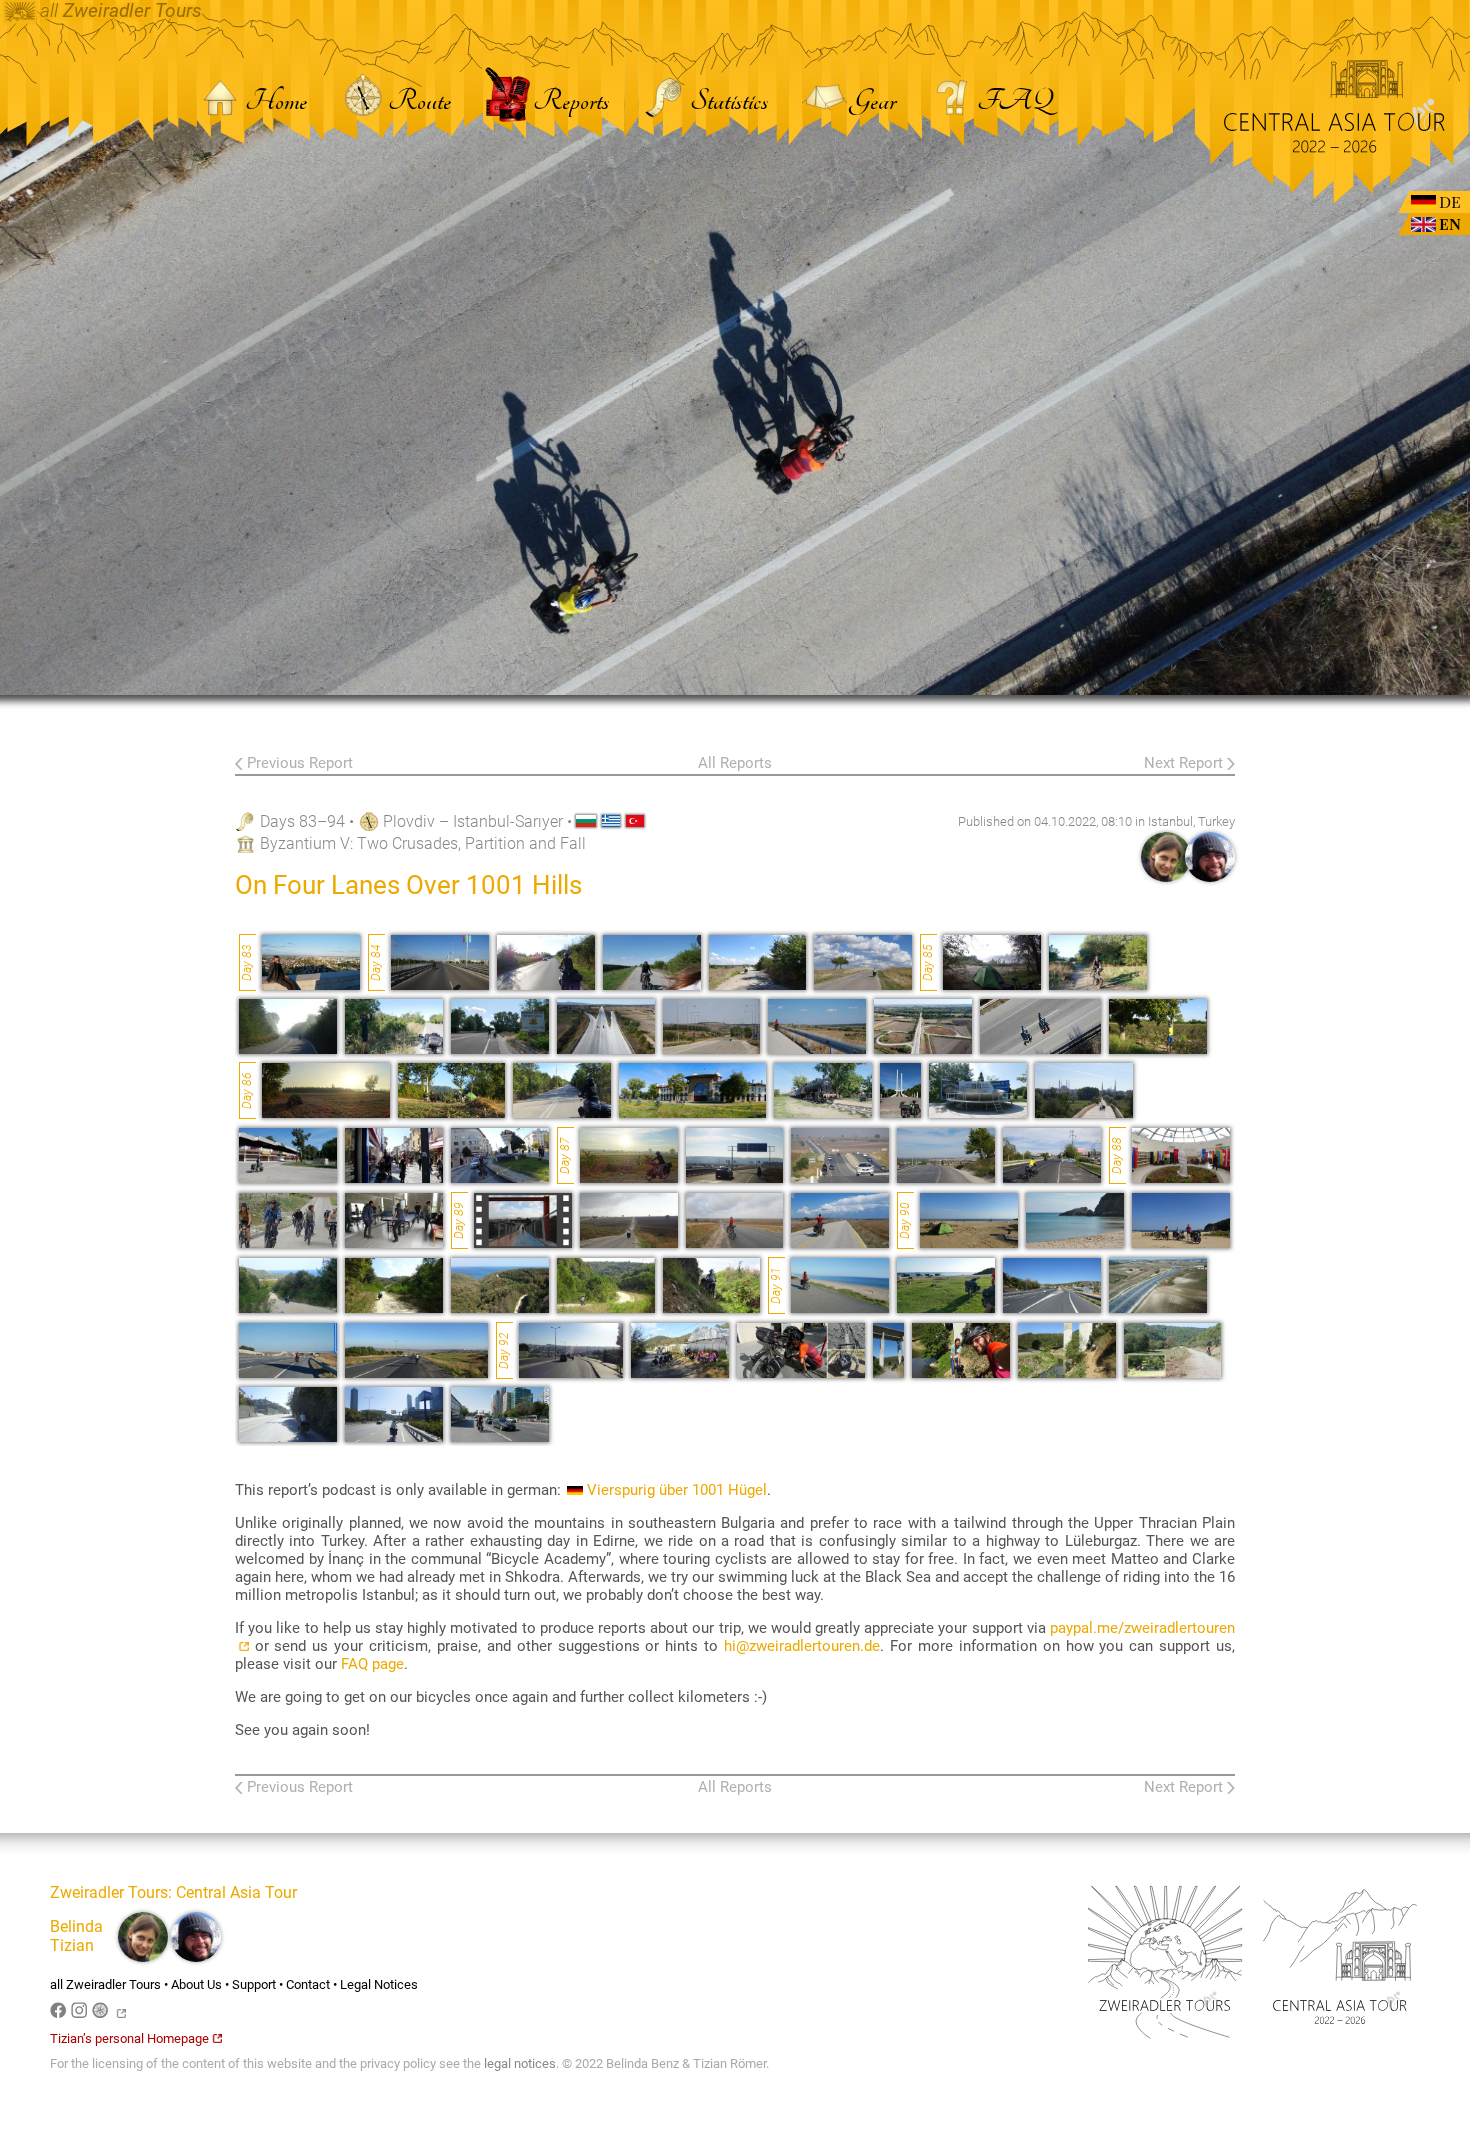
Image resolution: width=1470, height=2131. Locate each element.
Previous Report (300, 763)
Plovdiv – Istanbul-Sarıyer (473, 821)
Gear (875, 101)
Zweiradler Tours (109, 1892)
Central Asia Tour (236, 1892)
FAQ (1014, 101)
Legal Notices (379, 1984)
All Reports (735, 763)
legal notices (520, 2063)
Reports (570, 101)
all (118, 11)
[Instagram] (81, 2013)
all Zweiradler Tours (105, 1984)
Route (422, 101)
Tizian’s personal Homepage (129, 2038)
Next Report (1183, 763)
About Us (196, 1984)
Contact (308, 1984)
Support (254, 1984)
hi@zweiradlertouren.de (802, 1646)
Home (278, 101)
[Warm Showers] (102, 2013)
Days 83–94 (302, 821)
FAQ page (372, 1664)
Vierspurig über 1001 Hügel (677, 1490)
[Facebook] (60, 2013)
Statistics (731, 101)
